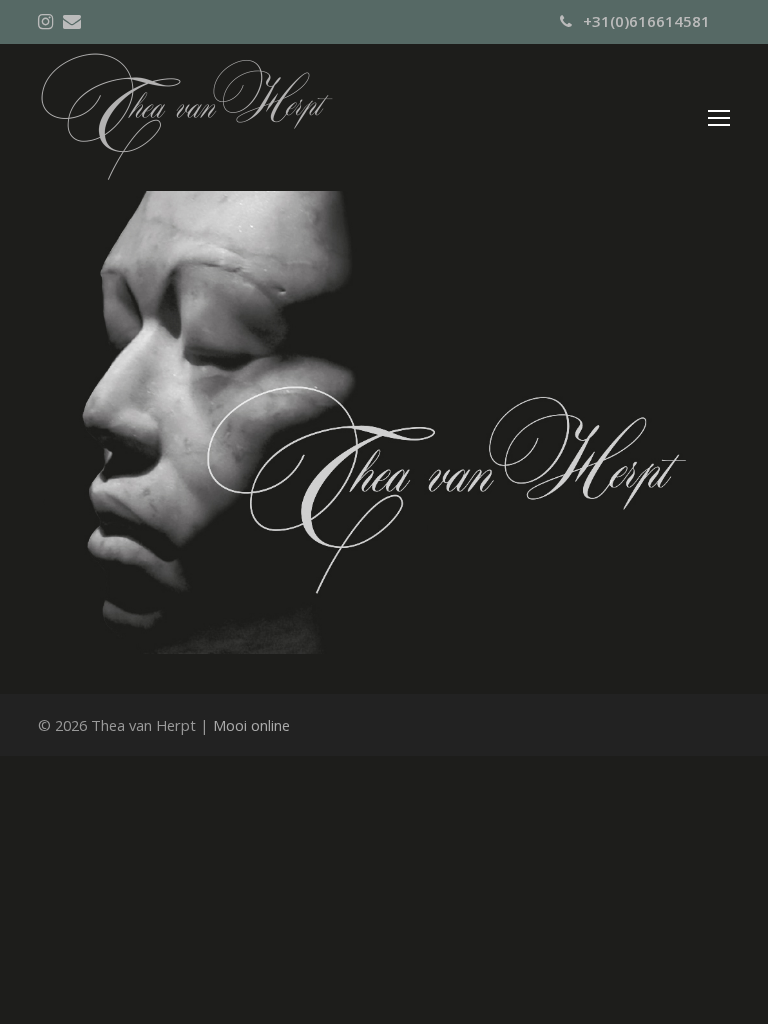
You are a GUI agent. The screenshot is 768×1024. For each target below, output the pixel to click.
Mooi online (251, 725)
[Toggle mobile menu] (719, 117)
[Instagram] (45, 21)
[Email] (72, 21)
